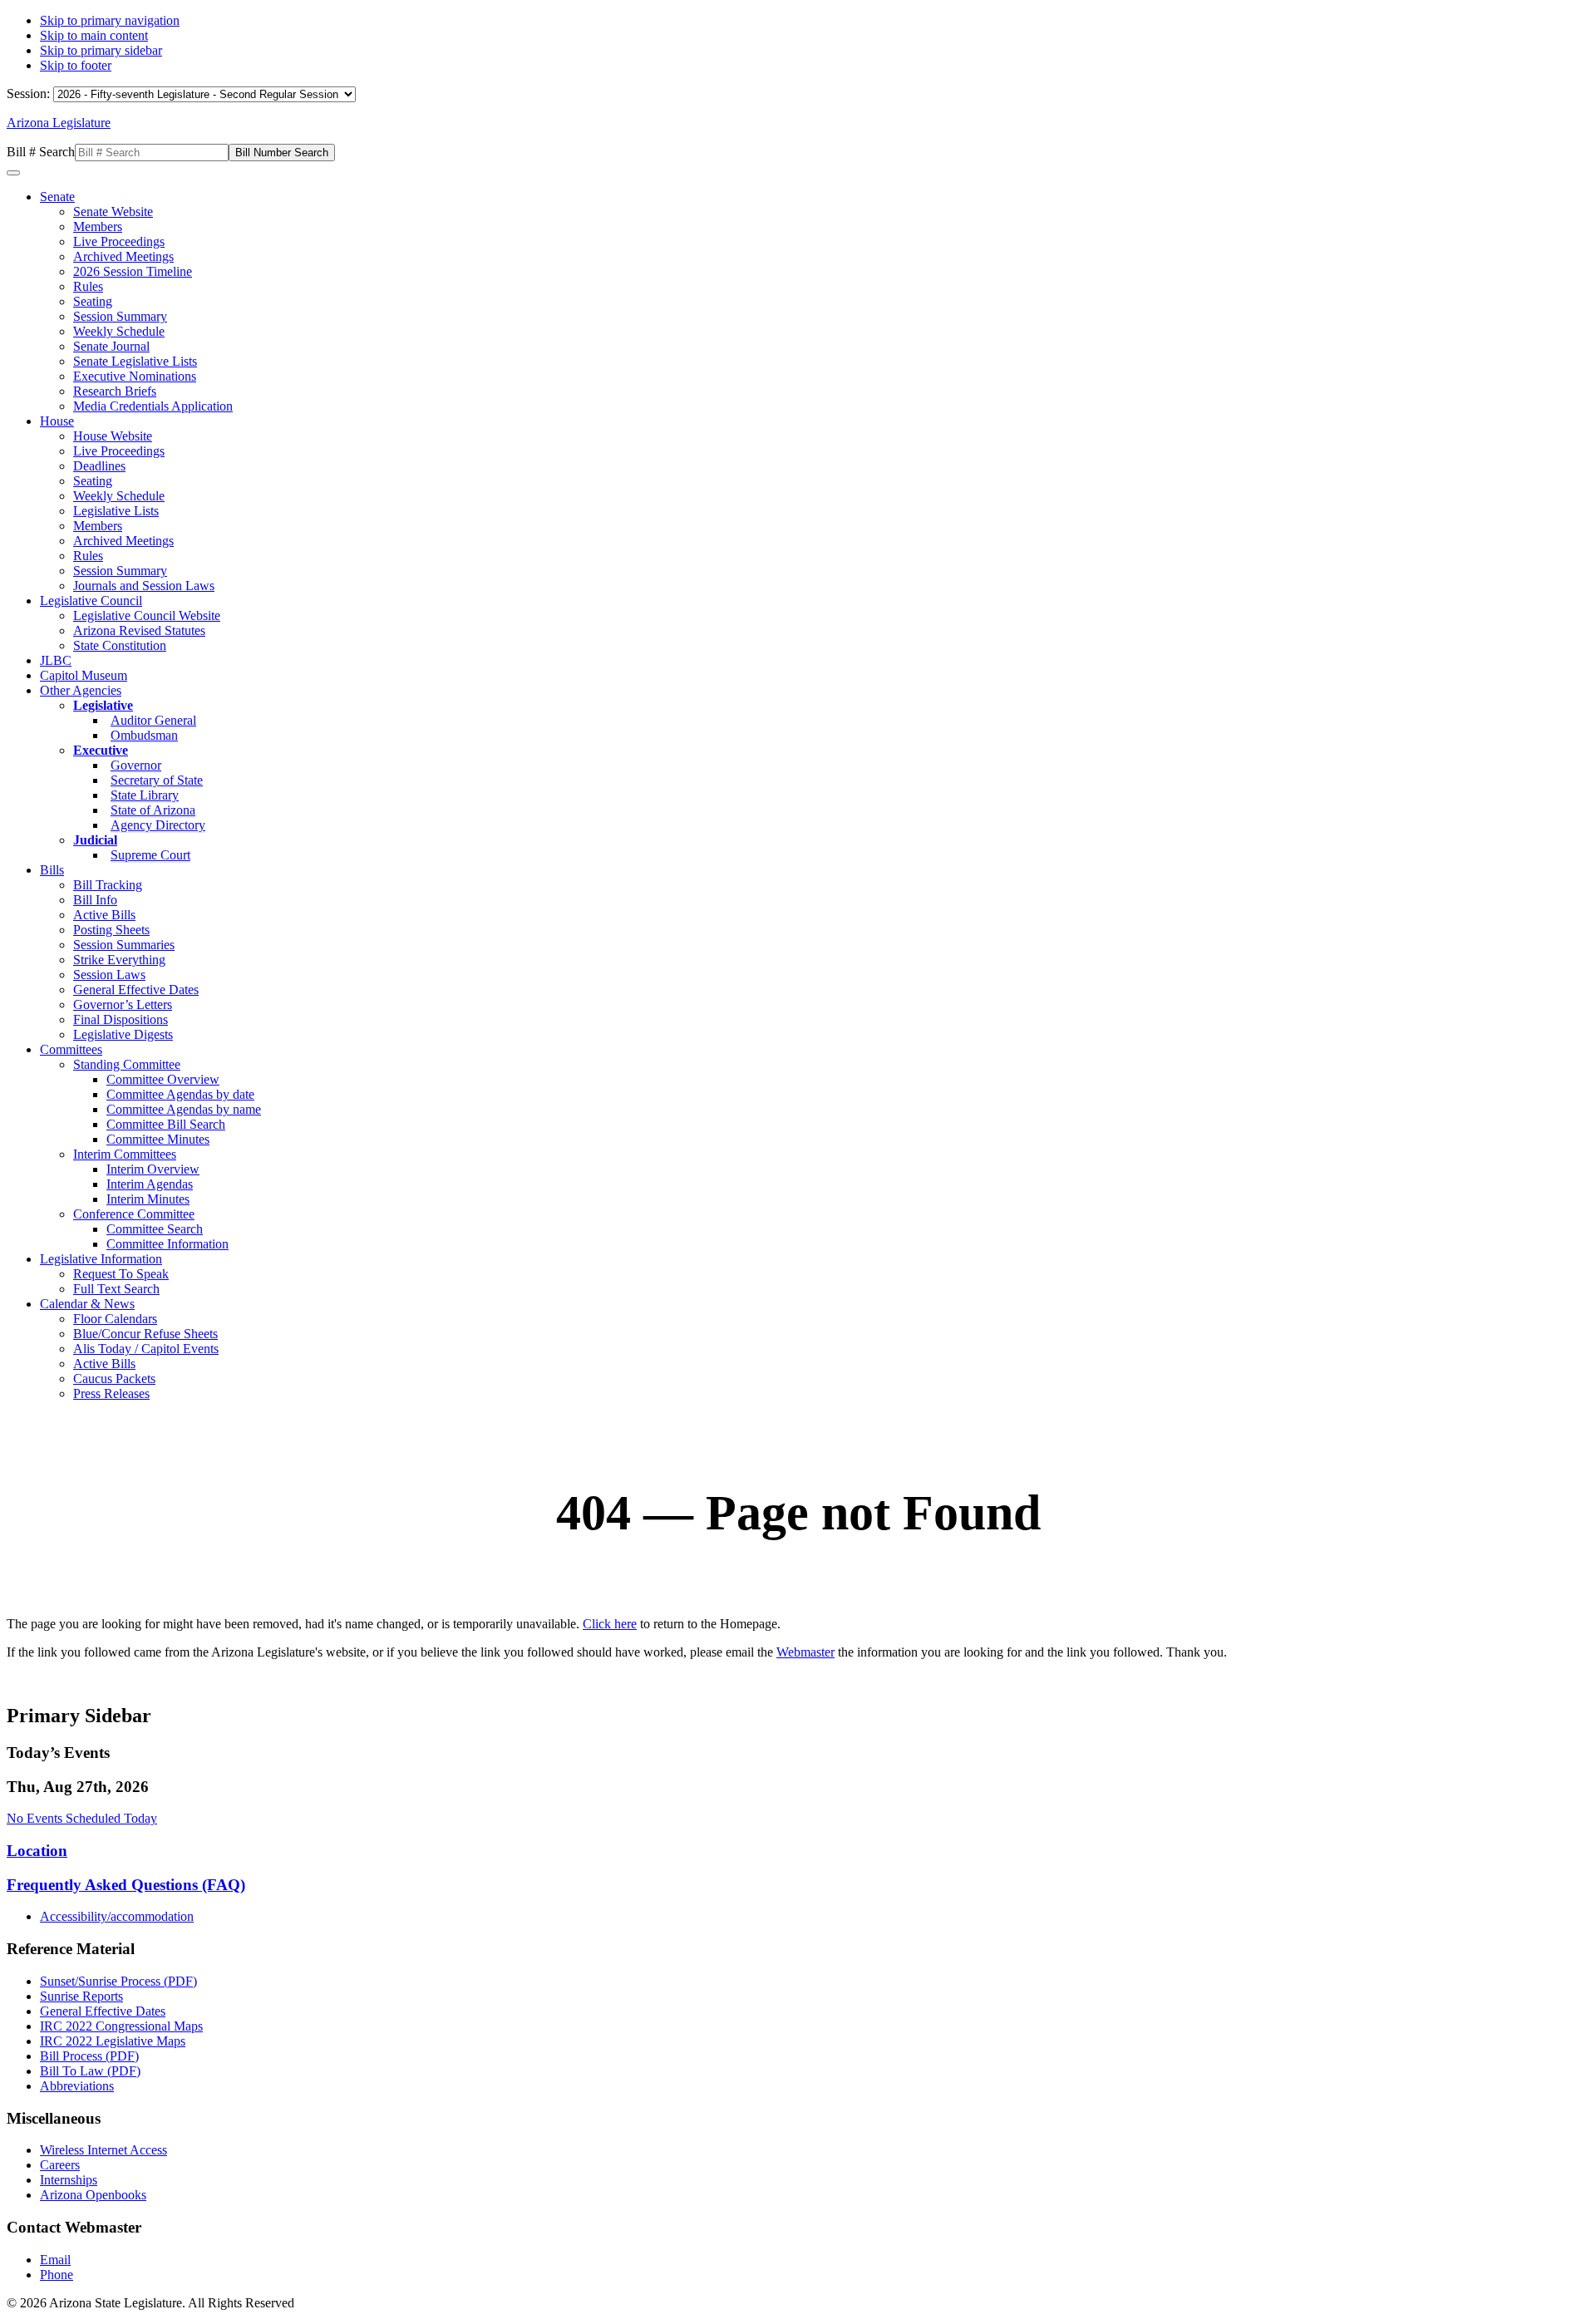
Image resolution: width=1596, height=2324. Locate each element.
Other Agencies (81, 690)
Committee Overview (163, 1079)
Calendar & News (87, 1304)
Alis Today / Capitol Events (146, 1349)
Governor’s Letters (123, 1004)
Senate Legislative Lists (135, 361)
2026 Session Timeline (133, 271)
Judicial (95, 840)
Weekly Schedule (119, 331)
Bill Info (95, 900)
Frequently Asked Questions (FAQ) (126, 1885)
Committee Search (155, 1229)
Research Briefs (115, 391)
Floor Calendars (115, 1319)
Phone (57, 2275)
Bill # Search (41, 152)
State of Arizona (153, 810)
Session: (30, 94)
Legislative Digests (123, 1034)
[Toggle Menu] (13, 173)
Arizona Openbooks (93, 2195)
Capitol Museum (84, 675)
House (57, 421)
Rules (88, 286)
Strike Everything (119, 960)
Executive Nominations (135, 376)
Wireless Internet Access (103, 2150)
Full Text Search (116, 1289)
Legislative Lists (116, 511)
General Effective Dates (136, 990)
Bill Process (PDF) (89, 2056)
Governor (136, 765)
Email (55, 2260)
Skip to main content (94, 35)
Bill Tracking (108, 885)
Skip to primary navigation (110, 20)
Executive (101, 750)
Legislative (103, 705)
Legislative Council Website (147, 615)
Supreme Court (150, 855)
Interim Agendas (150, 1184)
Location (37, 1851)
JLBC (56, 660)
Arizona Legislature (59, 123)
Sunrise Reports (81, 1996)
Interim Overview (153, 1169)
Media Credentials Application (153, 406)
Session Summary (120, 316)
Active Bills (104, 915)
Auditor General (153, 720)
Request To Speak (121, 1274)
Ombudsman (144, 735)
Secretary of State (157, 780)
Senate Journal (111, 346)
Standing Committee (127, 1064)
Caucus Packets (114, 1379)
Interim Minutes (148, 1199)
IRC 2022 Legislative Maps (113, 2041)
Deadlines (99, 466)
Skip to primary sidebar (101, 50)
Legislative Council (91, 601)
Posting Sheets (111, 930)
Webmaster (805, 1652)
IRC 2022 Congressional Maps (121, 2026)
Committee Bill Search (166, 1124)
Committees (71, 1049)
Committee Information (167, 1244)
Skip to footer (76, 65)
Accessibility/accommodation (117, 1916)
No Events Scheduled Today (82, 1818)
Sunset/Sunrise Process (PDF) (118, 1981)
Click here (610, 1624)
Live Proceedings (119, 241)
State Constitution (120, 645)
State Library (145, 795)
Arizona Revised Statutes (139, 630)
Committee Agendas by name (184, 1109)
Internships (69, 2180)
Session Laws (109, 975)
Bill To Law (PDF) (90, 2071)
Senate (57, 197)
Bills (52, 870)
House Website (113, 436)
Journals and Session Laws (144, 586)
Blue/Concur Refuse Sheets (145, 1334)
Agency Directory (158, 825)
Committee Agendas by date (180, 1094)
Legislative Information (101, 1259)
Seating (93, 301)
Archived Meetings (123, 256)
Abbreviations (77, 2086)
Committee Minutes (158, 1139)
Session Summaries (124, 945)
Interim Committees (125, 1154)
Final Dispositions (121, 1019)
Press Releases (111, 1393)
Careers (60, 2165)
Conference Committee (134, 1214)
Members (98, 226)
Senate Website (113, 212)
